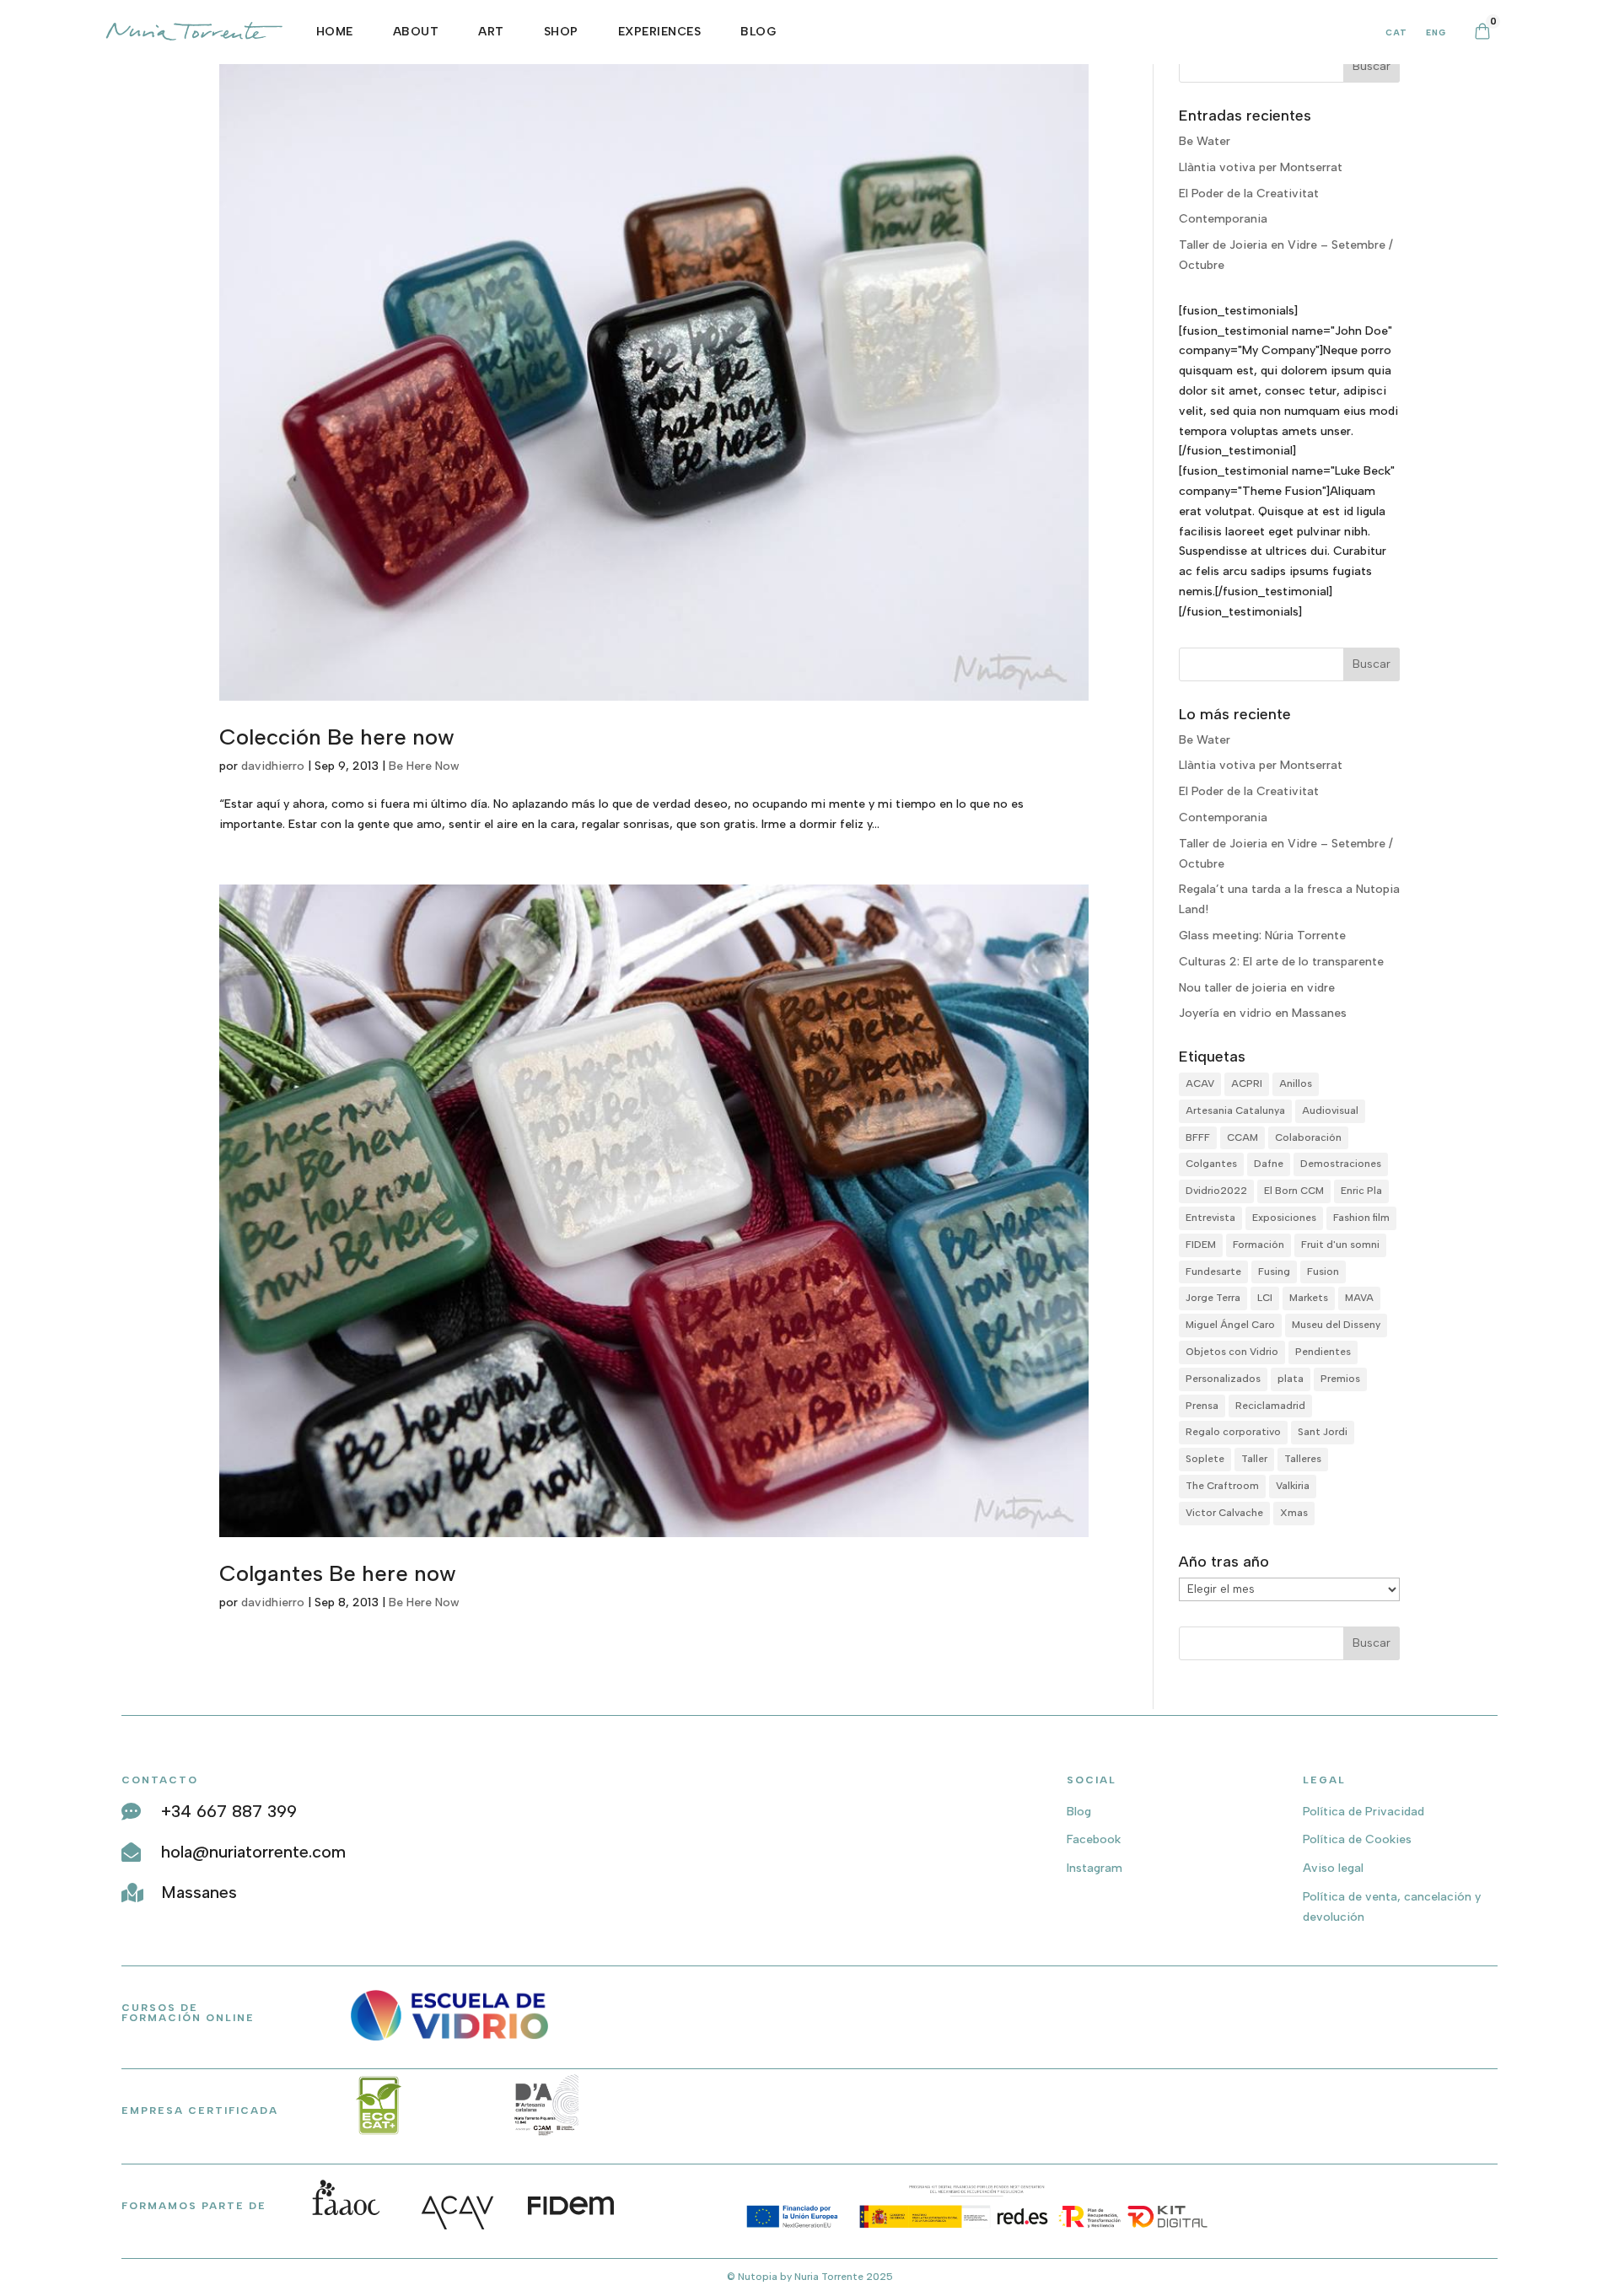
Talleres (1303, 1459)
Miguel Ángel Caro (1230, 1325)
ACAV (1200, 1083)
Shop (561, 32)
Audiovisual (1330, 1110)
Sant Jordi (1323, 1432)
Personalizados (1223, 1379)
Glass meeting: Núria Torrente (1262, 936)
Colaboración (1308, 1137)
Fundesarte (1213, 1272)
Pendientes (1323, 1352)
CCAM (1242, 1137)
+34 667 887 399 (229, 1811)
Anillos (1296, 1083)
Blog (758, 32)
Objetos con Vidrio (1232, 1352)
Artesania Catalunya (1235, 1110)
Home (335, 32)
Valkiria (1293, 1486)
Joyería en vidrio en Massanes (1263, 1013)
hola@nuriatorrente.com (253, 1852)
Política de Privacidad (1364, 1812)
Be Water (1205, 141)
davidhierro (273, 766)
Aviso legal (1333, 1868)
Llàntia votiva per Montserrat (1261, 167)
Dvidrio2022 (1216, 1191)
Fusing (1274, 1272)
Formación (1259, 1245)
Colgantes (1211, 1164)
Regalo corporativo (1233, 1432)
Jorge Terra (1213, 1298)
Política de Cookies (1357, 1839)
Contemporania (1223, 219)
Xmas (1294, 1513)
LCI (1265, 1298)
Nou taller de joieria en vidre (1257, 988)
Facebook (1094, 1839)
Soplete (1205, 1459)
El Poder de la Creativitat (1249, 194)
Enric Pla (1361, 1191)
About (416, 32)
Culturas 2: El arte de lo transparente (1281, 962)
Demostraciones (1341, 1164)
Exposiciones (1284, 1218)
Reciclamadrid (1270, 1406)
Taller (1254, 1459)
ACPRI (1247, 1083)
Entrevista (1210, 1218)
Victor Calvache (1224, 1513)
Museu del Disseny (1336, 1325)
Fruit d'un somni (1340, 1245)
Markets (1309, 1298)
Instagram (1095, 1868)
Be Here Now (424, 766)
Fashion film (1361, 1218)
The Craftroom (1222, 1486)
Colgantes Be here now (338, 1573)
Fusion (1323, 1272)
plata (1291, 1379)
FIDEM (1201, 1245)
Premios (1340, 1379)
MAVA (1359, 1298)
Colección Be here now (337, 737)
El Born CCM (1294, 1191)
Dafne (1269, 1164)
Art (491, 32)
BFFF (1198, 1137)
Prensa (1202, 1406)
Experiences (660, 32)
